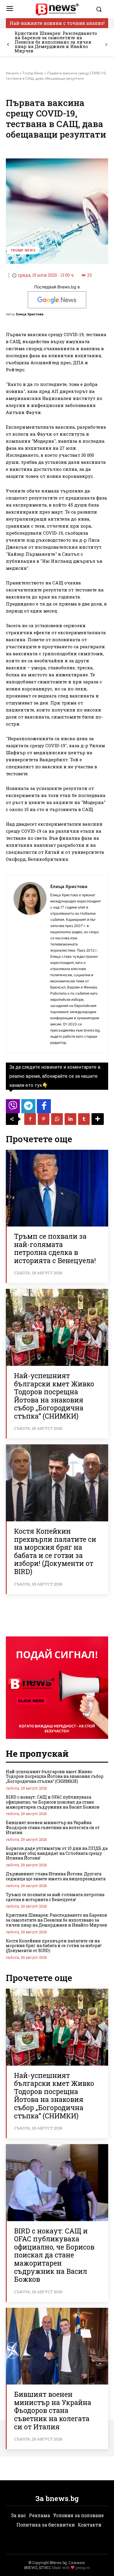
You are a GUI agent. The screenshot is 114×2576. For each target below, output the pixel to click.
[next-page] (106, 45)
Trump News (33, 73)
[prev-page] (8, 45)
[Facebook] (30, 1119)
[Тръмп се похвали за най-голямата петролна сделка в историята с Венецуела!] (57, 1188)
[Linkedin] (70, 1119)
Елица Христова (30, 314)
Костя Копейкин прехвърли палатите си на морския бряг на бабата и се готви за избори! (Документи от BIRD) (55, 1551)
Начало (12, 73)
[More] (98, 1119)
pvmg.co (83, 2568)
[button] (101, 9)
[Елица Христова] (30, 964)
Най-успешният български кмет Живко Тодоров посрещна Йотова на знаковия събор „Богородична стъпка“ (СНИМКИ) (54, 1396)
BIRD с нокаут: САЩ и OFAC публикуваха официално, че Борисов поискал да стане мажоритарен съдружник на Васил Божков (53, 1802)
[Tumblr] (84, 1119)
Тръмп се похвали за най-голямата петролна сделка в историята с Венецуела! (55, 1248)
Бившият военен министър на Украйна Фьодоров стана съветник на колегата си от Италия (53, 1827)
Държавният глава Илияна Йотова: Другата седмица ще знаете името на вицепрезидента (56, 1876)
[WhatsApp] (57, 1119)
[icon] (13, 1108)
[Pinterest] (44, 1119)
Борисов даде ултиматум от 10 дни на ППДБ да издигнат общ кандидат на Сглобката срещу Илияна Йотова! (57, 1853)
